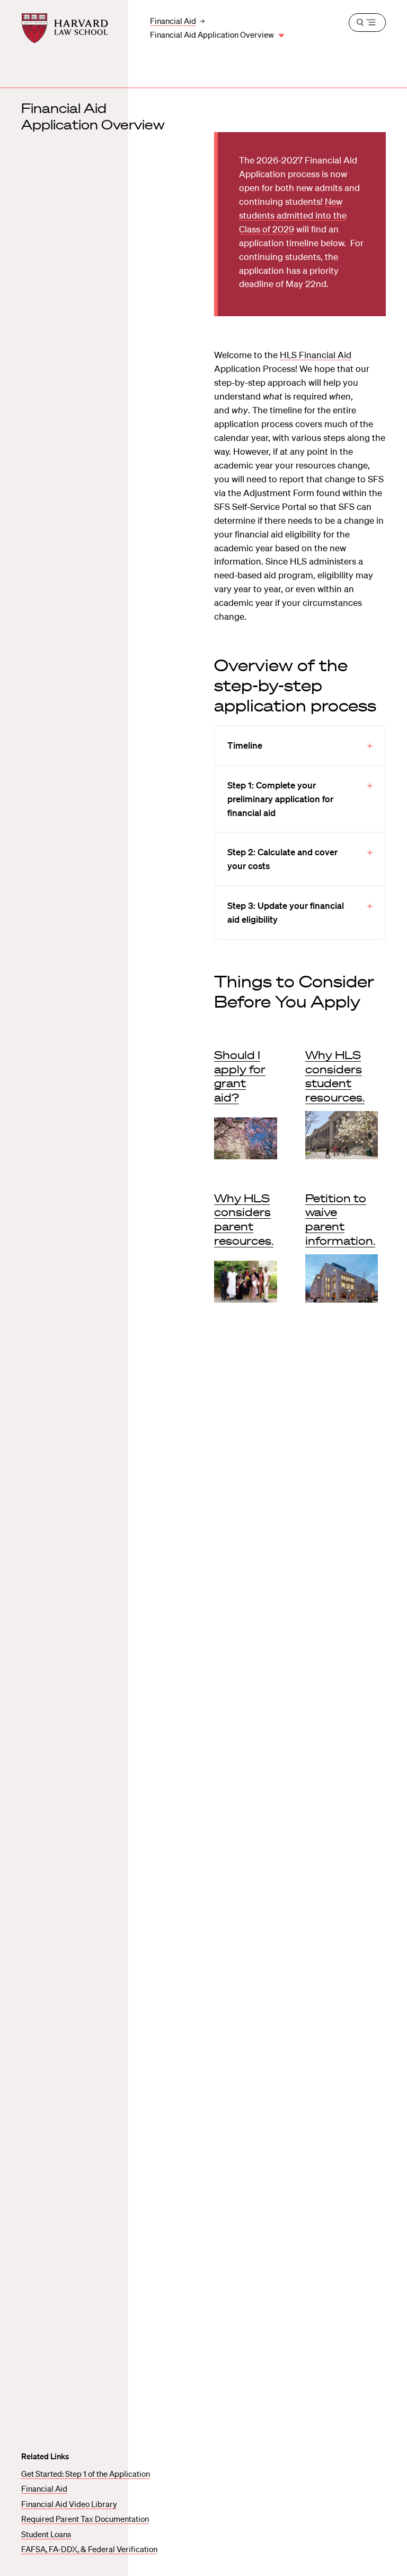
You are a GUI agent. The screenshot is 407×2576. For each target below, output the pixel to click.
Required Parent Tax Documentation (85, 2519)
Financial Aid (44, 2488)
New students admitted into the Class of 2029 (293, 215)
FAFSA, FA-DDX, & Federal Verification (89, 2549)
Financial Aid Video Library (69, 2504)
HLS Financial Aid (316, 355)
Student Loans (46, 2534)
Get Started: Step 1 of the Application (86, 2474)
